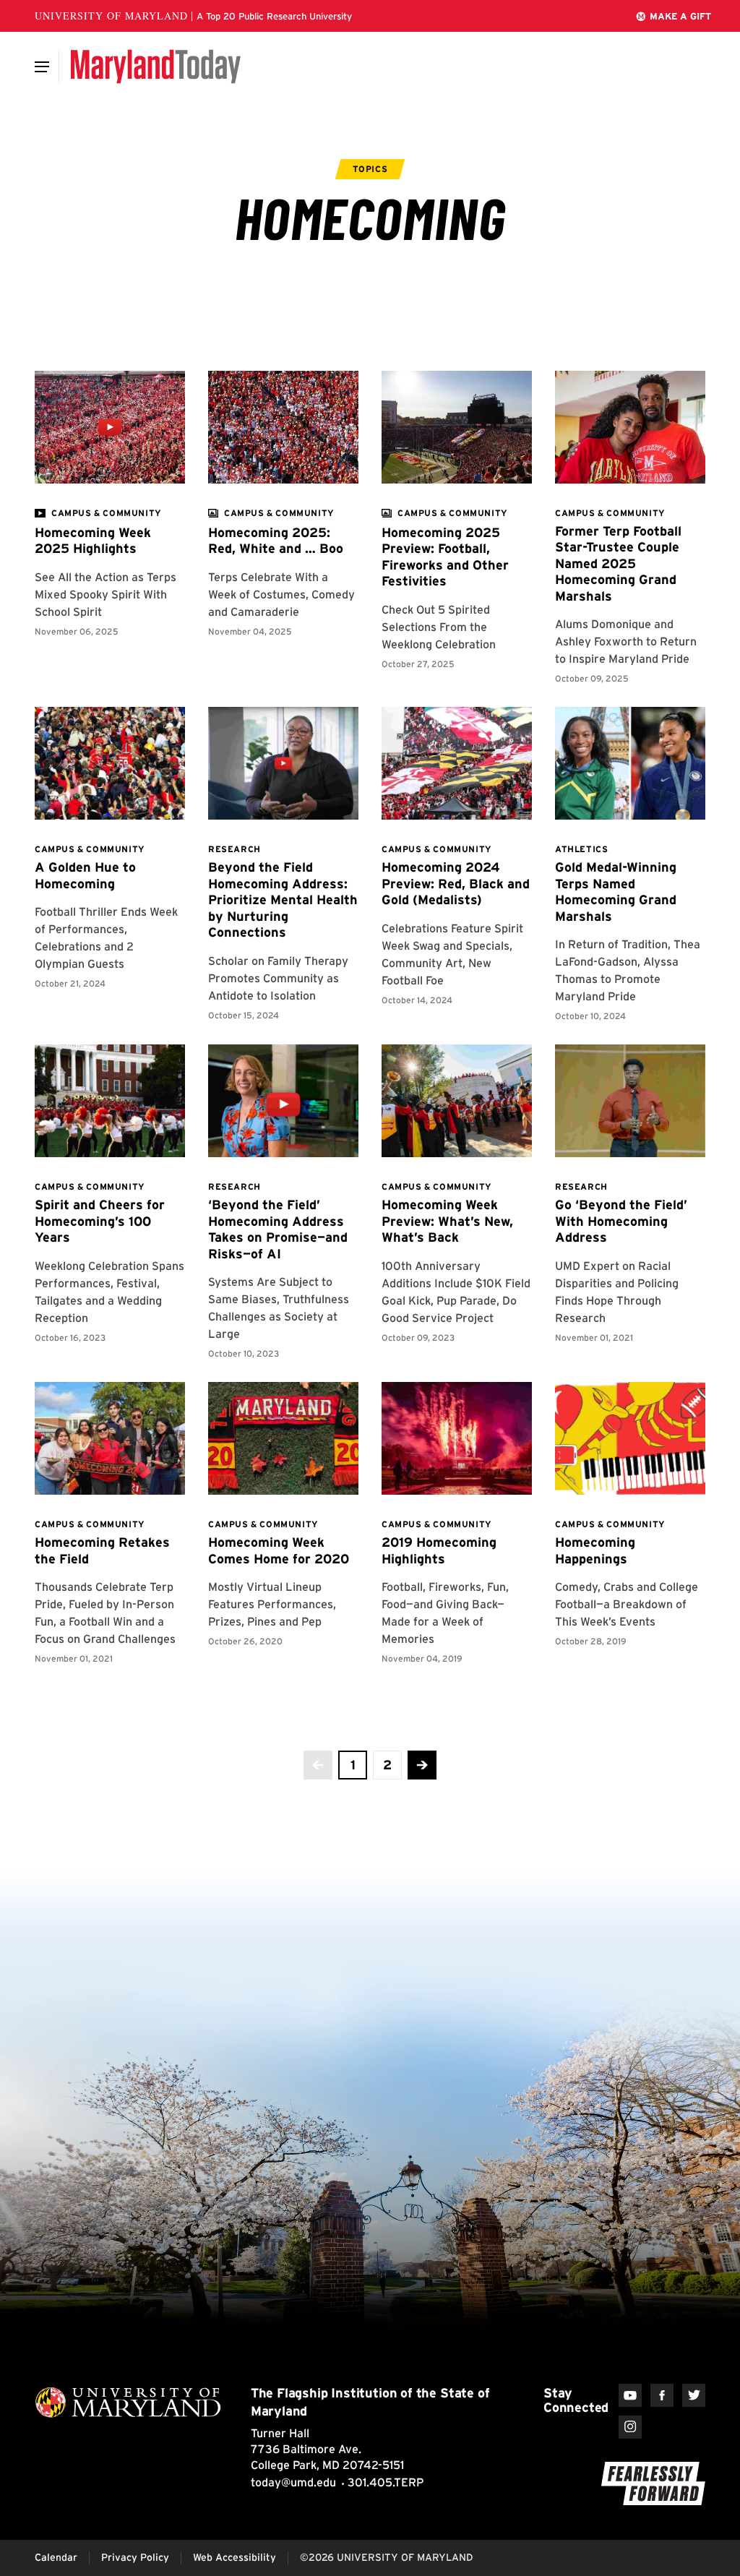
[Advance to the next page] (422, 1765)
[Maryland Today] (156, 66)
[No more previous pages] (318, 1765)
